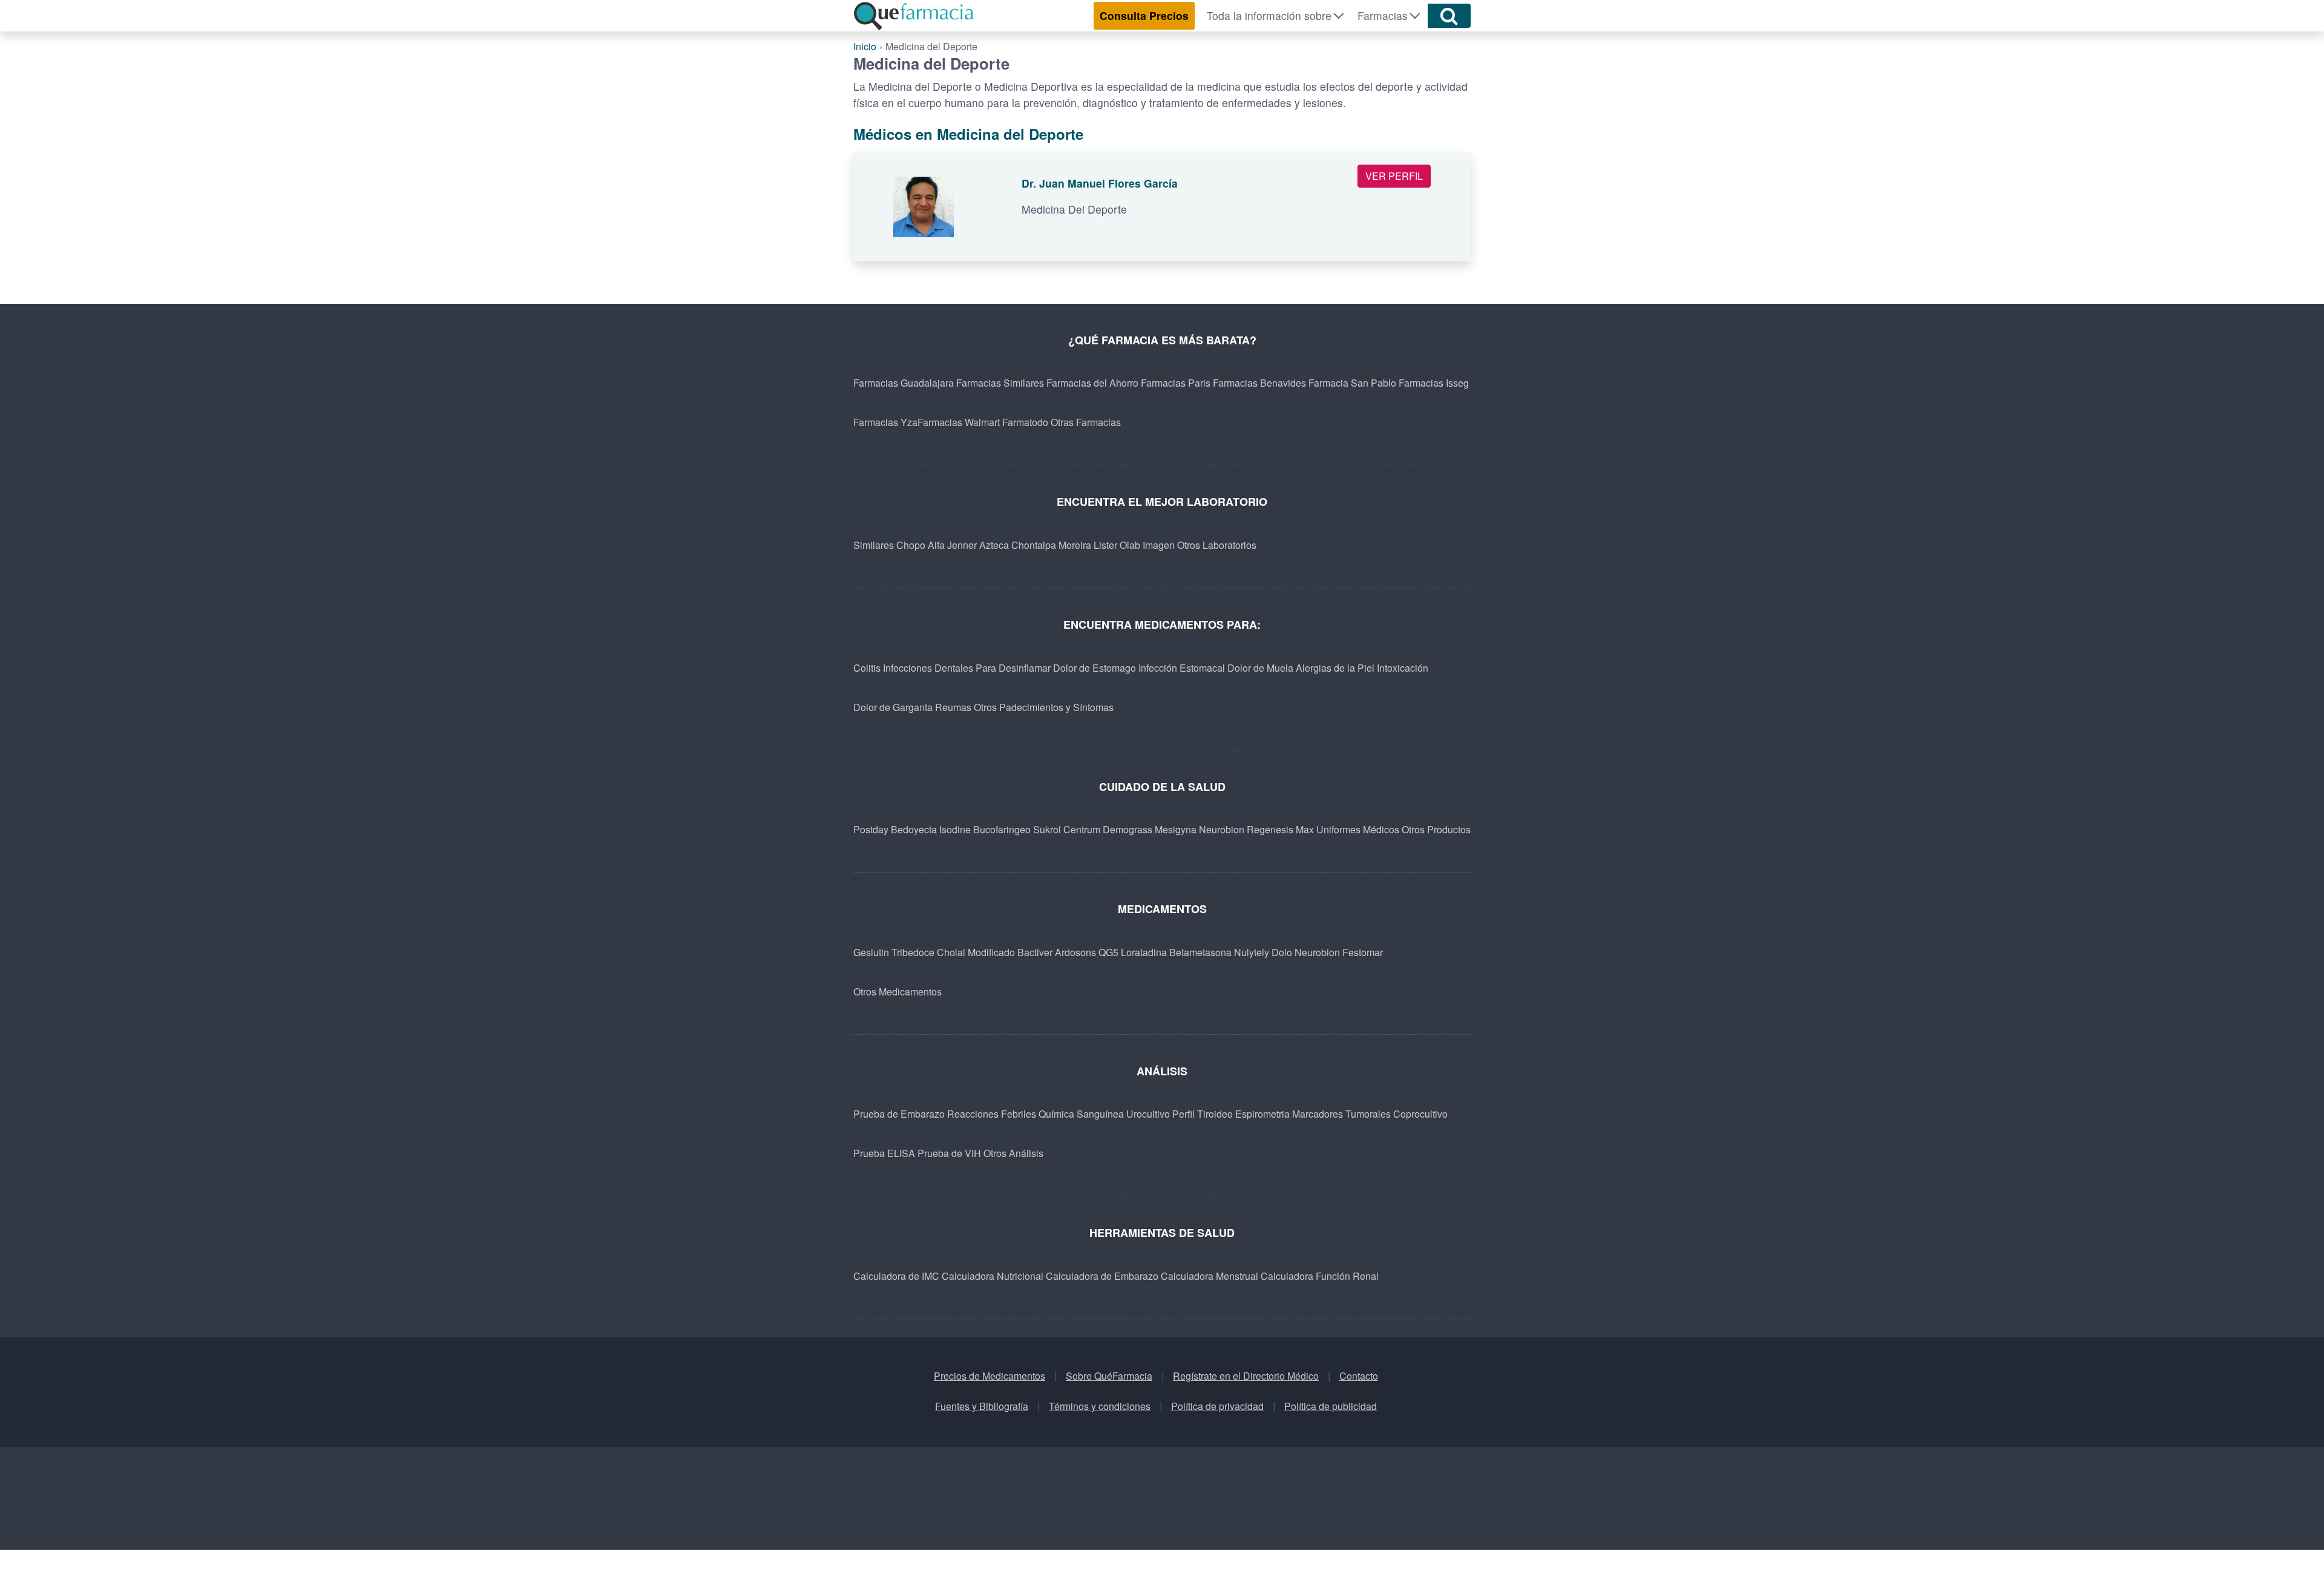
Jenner (962, 545)
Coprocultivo (1420, 1114)
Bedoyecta (914, 829)
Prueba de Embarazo (899, 1114)
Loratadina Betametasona (1176, 952)
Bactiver (1035, 952)
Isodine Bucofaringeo (985, 829)
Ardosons (1075, 952)
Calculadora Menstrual (1210, 1276)
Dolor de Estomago (1095, 668)
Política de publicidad (1331, 1406)
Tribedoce (913, 952)
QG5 (1108, 952)
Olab (1130, 545)
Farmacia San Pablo (1352, 383)
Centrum (1082, 829)
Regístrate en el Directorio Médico (1246, 1376)
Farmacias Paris (1176, 383)
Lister (1105, 545)
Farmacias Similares (1000, 383)
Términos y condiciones (1100, 1406)
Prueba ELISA (884, 1153)
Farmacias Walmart (959, 422)
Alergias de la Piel (1335, 668)
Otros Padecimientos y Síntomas (1044, 707)
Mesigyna (1176, 829)
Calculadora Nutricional (993, 1276)
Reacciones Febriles (992, 1114)
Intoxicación (1403, 668)
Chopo (911, 545)
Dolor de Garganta (893, 707)
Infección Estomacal (1182, 668)
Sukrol (1047, 829)
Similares (874, 545)
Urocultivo (1148, 1114)
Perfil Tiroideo (1203, 1114)
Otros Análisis (1013, 1153)
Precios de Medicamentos (990, 1376)
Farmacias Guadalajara (904, 383)
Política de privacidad (1217, 1406)
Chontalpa (1034, 545)
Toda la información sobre (1269, 15)
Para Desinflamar (1013, 668)
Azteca (994, 545)
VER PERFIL (1394, 176)
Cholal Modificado (976, 952)
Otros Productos (1436, 829)
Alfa (936, 545)
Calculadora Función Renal (1320, 1276)
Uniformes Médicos (1358, 829)
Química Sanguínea (1081, 1114)
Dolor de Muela (1260, 668)
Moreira (1075, 545)
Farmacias (1383, 15)
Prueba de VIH (949, 1153)
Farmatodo (1025, 422)
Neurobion (1222, 829)
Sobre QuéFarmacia (1109, 1376)
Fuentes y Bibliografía (982, 1406)
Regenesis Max (1280, 829)
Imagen (1159, 545)
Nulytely (1252, 952)
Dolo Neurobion (1306, 952)
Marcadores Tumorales (1341, 1114)
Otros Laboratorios (1217, 545)
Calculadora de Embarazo (1102, 1276)
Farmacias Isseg (1434, 383)
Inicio (865, 46)
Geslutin (871, 952)
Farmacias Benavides (1259, 383)
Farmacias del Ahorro (1092, 383)
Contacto (1359, 1376)
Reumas (953, 707)
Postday (871, 829)
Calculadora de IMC (896, 1276)
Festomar (1363, 952)
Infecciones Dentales (928, 668)
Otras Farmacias (1086, 422)
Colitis (867, 668)
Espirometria (1262, 1114)
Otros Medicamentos (898, 992)
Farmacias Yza (885, 422)
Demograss (1128, 829)
